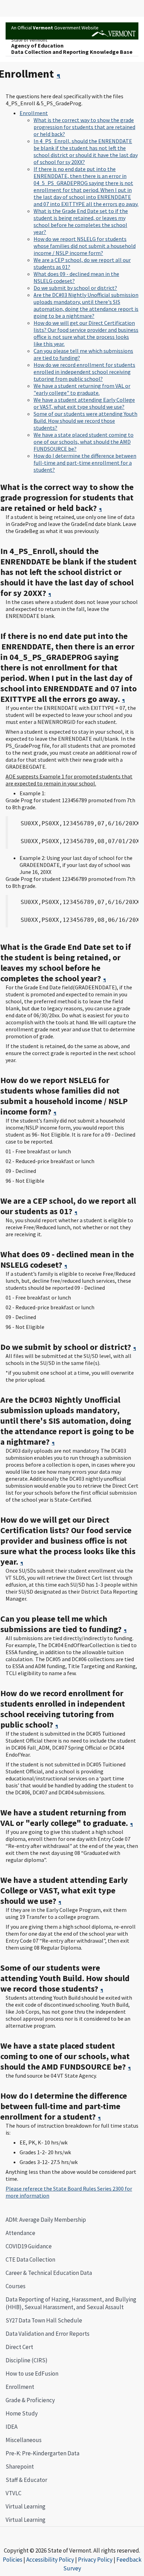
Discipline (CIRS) (27, 2360)
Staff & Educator (26, 2480)
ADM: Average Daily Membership (46, 2220)
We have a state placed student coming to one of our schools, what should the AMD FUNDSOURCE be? (84, 442)
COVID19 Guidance (29, 2246)
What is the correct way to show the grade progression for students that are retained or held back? (84, 127)
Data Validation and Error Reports (48, 2334)
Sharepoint (20, 2467)
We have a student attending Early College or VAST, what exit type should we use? (84, 403)
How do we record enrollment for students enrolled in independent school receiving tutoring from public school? (84, 372)
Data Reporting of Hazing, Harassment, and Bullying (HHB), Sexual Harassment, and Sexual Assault (71, 2303)
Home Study (22, 2413)
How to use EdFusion (32, 2374)
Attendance (20, 2233)
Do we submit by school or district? (75, 288)
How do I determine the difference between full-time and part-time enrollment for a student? (85, 463)
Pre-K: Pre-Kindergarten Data (42, 2453)
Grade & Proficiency (30, 2400)
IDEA (12, 2427)
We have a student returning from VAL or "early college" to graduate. (82, 389)
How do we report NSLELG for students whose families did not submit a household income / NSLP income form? (85, 246)
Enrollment (17, 2387)
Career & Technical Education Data (49, 2273)
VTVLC (13, 2493)
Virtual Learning (26, 2506)
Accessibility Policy (50, 2560)
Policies (13, 2560)
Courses (16, 2286)
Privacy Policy (95, 2560)
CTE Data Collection (30, 2260)
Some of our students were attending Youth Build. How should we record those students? (85, 421)
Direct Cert (19, 2347)
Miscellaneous (24, 2440)
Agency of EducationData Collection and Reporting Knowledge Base (72, 49)
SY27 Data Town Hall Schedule (44, 2320)
